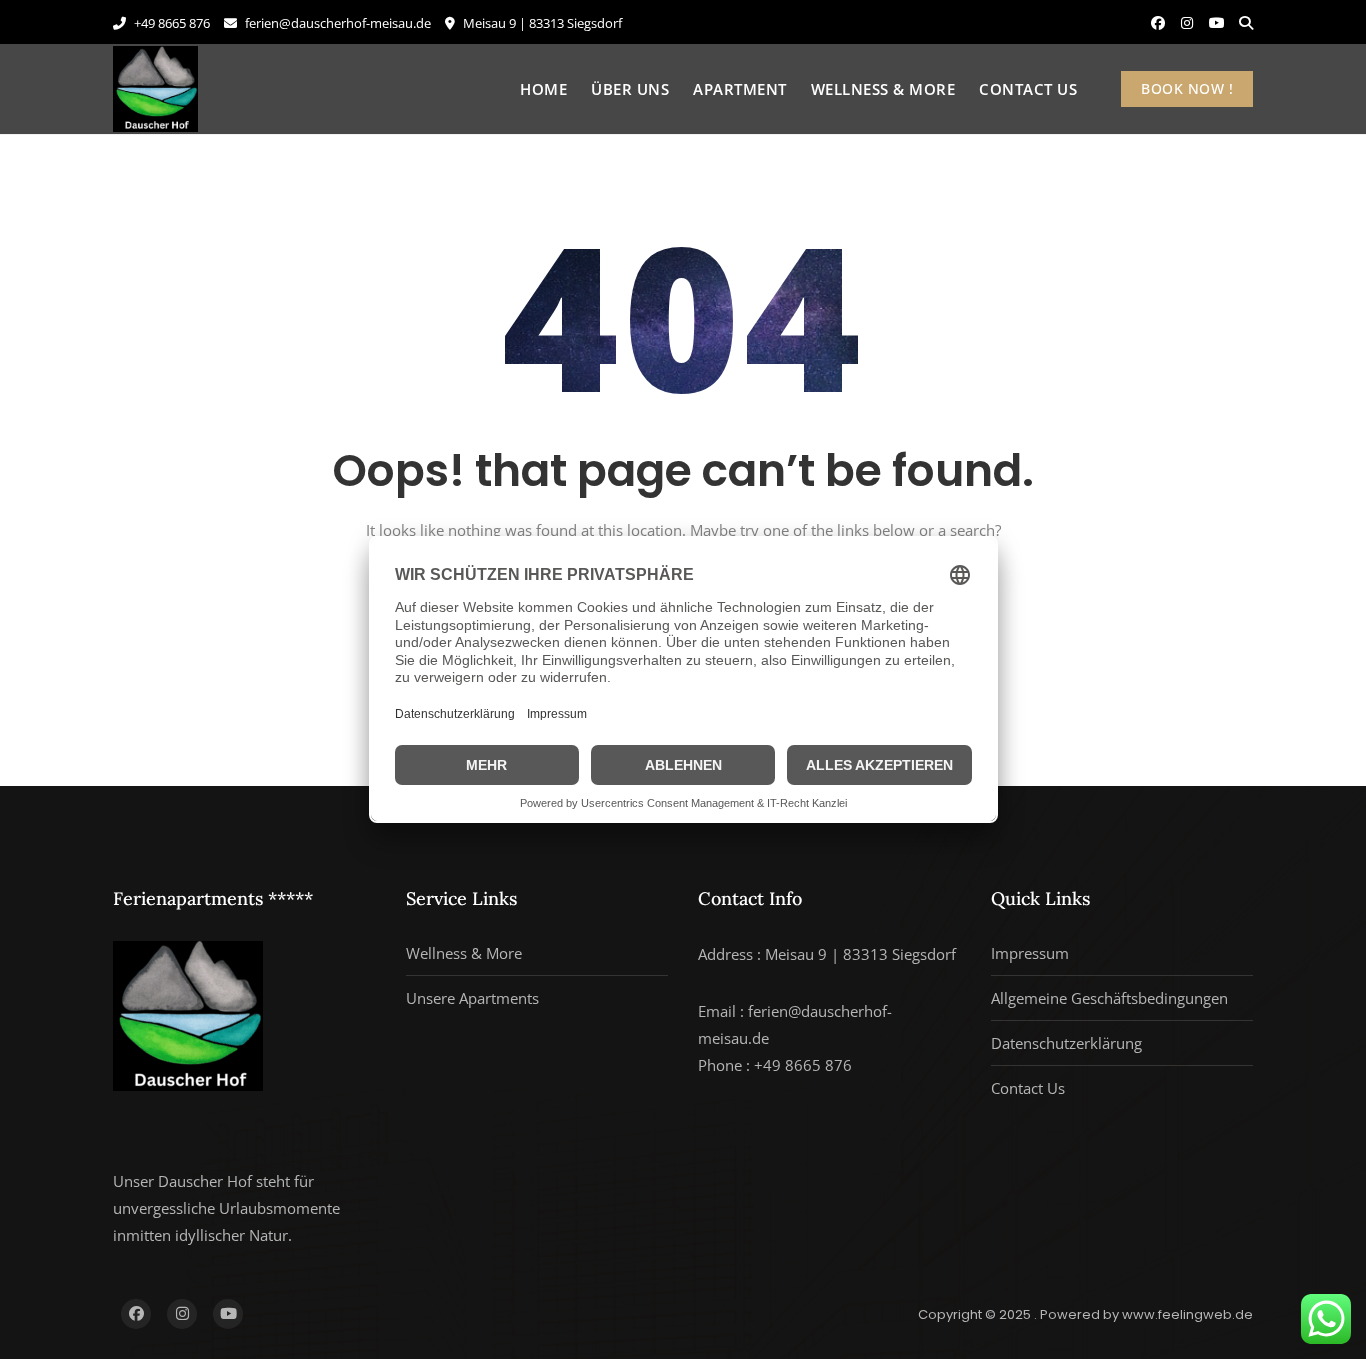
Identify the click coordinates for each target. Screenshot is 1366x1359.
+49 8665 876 (170, 23)
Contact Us (1028, 89)
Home (543, 89)
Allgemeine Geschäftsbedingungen (1109, 998)
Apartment (740, 89)
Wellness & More (883, 89)
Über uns (630, 89)
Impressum (1030, 953)
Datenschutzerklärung (1066, 1043)
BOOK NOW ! (1187, 88)
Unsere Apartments (472, 998)
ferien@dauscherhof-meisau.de (336, 23)
